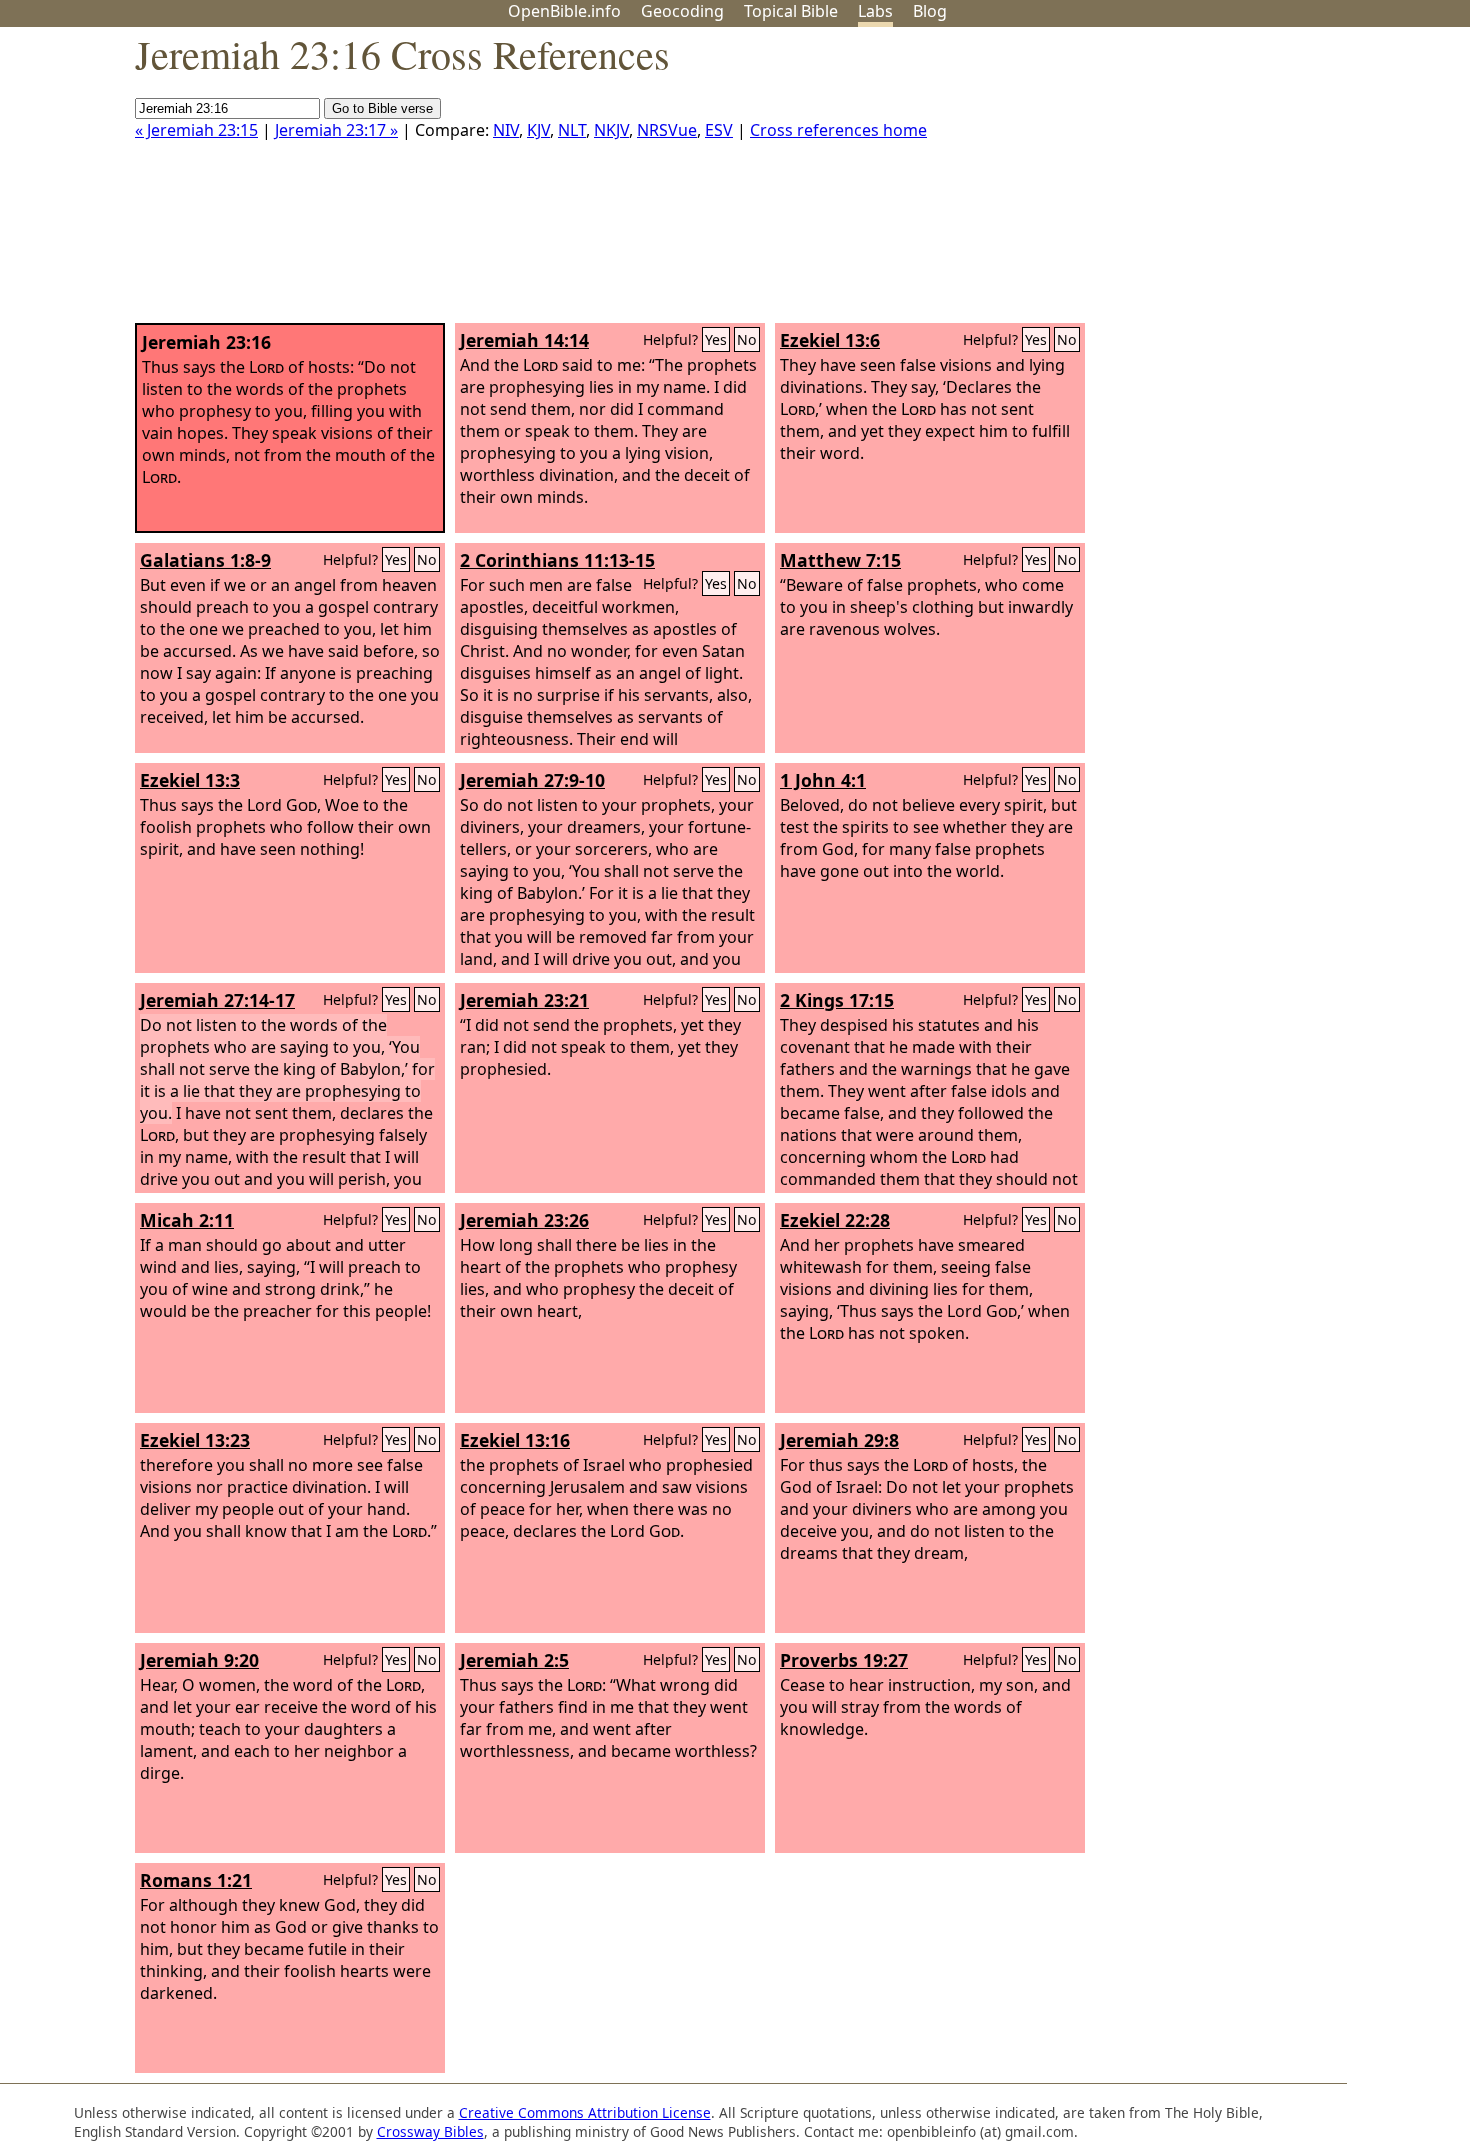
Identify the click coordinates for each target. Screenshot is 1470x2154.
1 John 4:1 (823, 780)
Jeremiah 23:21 (524, 1000)
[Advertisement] (1268, 183)
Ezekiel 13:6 (830, 340)
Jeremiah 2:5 (514, 1660)
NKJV (611, 130)
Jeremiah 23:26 (524, 1220)
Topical (791, 11)
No (747, 339)
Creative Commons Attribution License (585, 2112)
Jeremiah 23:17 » (336, 130)
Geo (682, 11)
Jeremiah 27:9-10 (532, 780)
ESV (719, 130)
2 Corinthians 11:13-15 (557, 560)
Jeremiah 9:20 (199, 1660)
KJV (538, 130)
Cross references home (838, 130)
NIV (506, 130)
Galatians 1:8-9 (205, 560)
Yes (716, 339)
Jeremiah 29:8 (839, 1440)
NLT (572, 130)
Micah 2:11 (187, 1220)
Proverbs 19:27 (844, 1660)
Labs (875, 11)
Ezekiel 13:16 (515, 1440)
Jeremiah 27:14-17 (217, 1000)
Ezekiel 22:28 (835, 1220)
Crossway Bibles (430, 2131)
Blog (930, 11)
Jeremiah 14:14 (524, 340)
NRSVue (667, 130)
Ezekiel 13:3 (190, 780)
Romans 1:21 (196, 1880)
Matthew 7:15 (840, 560)
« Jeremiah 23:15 (196, 130)
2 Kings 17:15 (837, 1000)
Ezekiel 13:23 (195, 1440)
